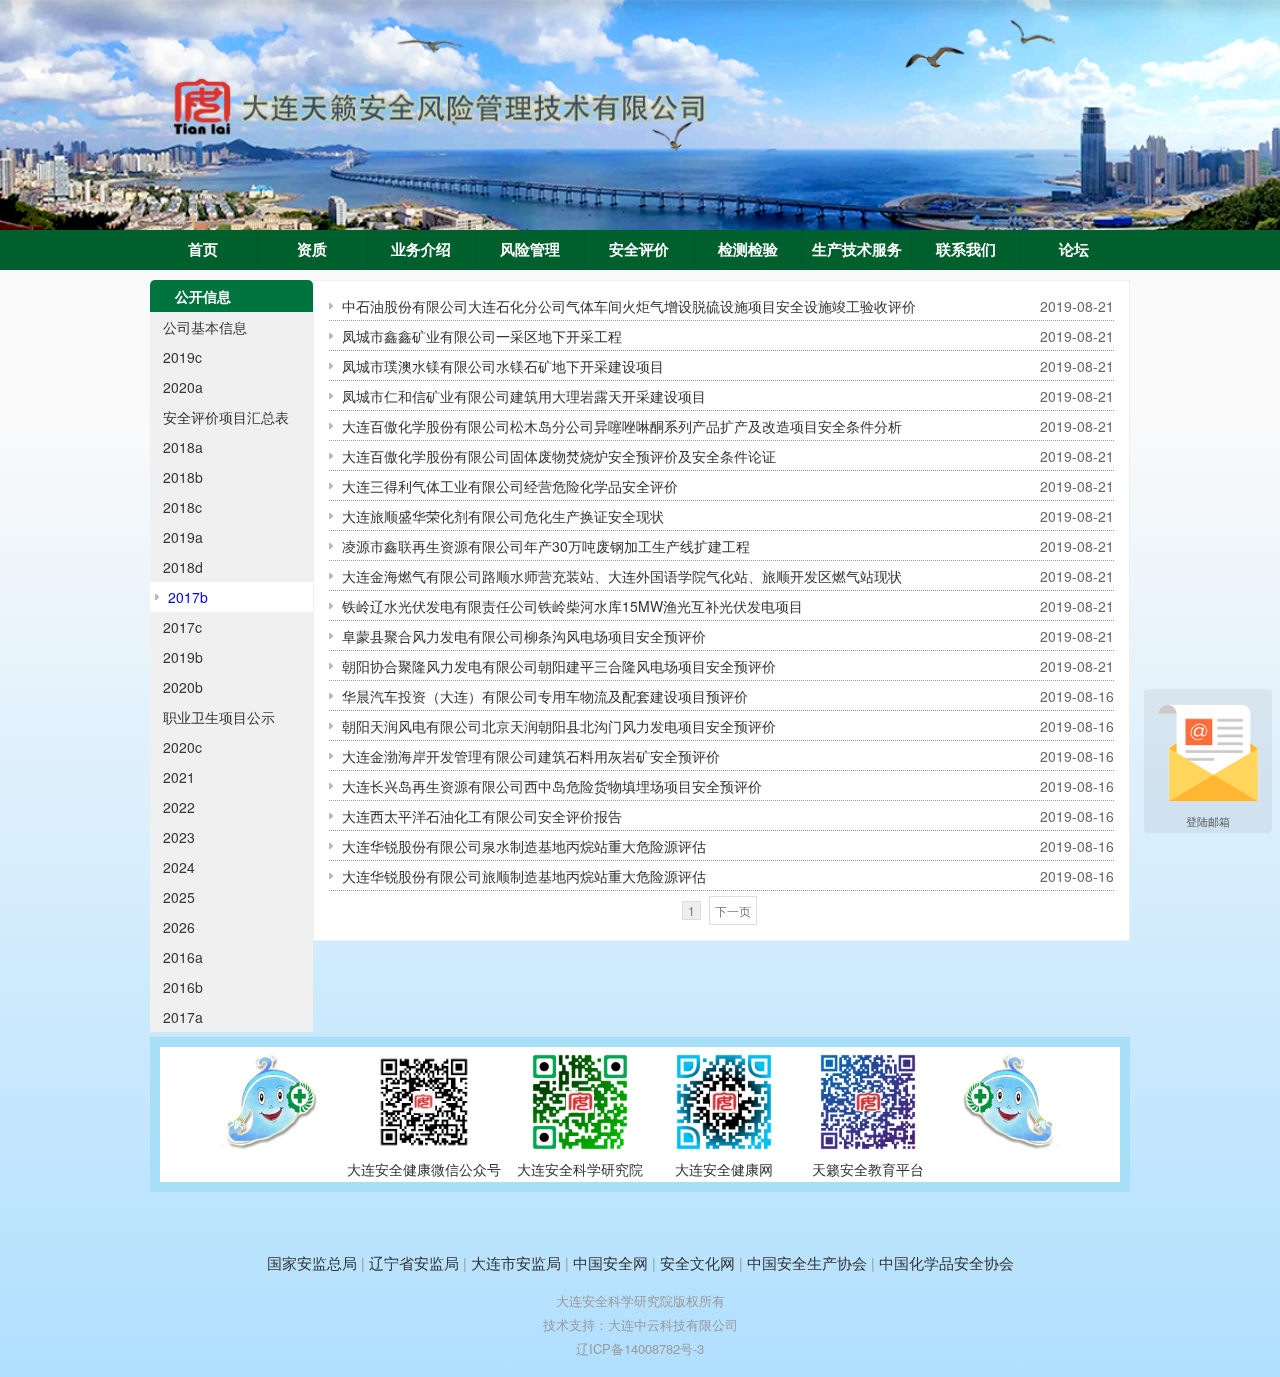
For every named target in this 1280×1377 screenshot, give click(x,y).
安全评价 (639, 250)
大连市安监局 (516, 1262)
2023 (179, 837)
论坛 (1074, 250)
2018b (183, 477)
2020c (182, 747)
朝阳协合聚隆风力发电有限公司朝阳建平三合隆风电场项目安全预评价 (559, 666)
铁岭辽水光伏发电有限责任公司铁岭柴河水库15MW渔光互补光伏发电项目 (572, 606)
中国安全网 (610, 1262)
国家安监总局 (312, 1262)
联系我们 (966, 250)
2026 (179, 927)
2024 (179, 867)
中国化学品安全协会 (946, 1262)
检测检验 (748, 250)
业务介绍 (421, 250)
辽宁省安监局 (414, 1262)
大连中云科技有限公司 (673, 1324)
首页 (203, 250)
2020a (183, 387)
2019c (182, 357)
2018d (183, 567)
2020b (183, 687)
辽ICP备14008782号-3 (640, 1348)
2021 (179, 777)
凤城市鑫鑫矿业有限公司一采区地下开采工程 (482, 336)
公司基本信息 (205, 327)
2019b (183, 657)
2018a (183, 447)
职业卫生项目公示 (219, 717)
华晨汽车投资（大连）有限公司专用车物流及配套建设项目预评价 (545, 696)
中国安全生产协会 (807, 1262)
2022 (179, 807)
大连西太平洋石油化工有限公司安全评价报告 (482, 816)
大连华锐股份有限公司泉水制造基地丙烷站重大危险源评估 (524, 846)
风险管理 (530, 250)
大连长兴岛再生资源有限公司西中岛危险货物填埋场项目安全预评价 (552, 786)
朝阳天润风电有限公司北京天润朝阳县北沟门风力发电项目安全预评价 (559, 726)
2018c (182, 507)
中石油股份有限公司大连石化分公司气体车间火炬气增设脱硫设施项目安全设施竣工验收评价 (629, 306)
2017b (188, 597)
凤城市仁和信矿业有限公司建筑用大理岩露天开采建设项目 (524, 396)
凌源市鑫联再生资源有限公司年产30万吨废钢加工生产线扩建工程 (546, 546)
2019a (183, 537)
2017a (183, 1017)
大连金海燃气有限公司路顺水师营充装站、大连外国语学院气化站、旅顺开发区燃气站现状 (622, 576)
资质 (312, 250)
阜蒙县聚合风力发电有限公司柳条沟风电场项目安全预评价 (524, 636)
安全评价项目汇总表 (226, 417)
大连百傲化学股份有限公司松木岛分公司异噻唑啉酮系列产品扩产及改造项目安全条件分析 (622, 426)
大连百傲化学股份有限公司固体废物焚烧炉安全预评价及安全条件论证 (559, 456)
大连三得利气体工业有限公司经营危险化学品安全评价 (510, 486)
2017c (182, 627)
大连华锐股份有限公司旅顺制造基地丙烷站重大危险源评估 (524, 876)
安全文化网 (697, 1262)
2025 (179, 897)
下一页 (733, 910)
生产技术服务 (857, 250)
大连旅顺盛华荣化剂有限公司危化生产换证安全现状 (503, 516)
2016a (183, 957)
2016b (183, 987)
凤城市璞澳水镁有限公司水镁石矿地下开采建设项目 (503, 366)
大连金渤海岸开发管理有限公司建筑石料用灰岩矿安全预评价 (531, 756)
